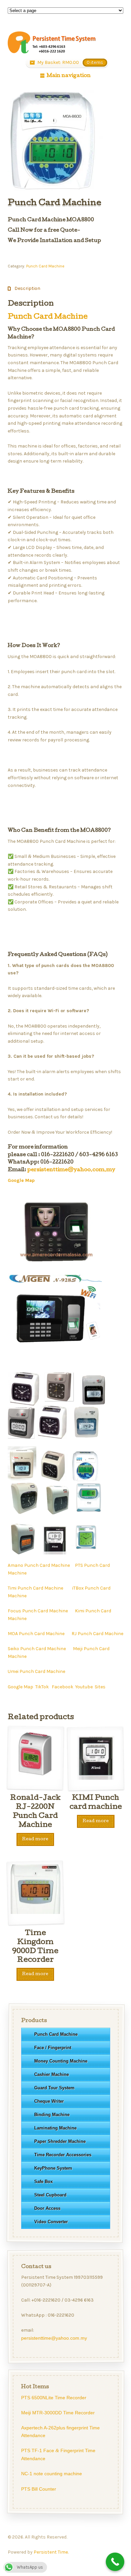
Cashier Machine (51, 2074)
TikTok (42, 1687)
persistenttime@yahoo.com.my (71, 1170)
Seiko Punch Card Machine (37, 1649)
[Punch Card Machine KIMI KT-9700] (90, 1510)
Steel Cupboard (50, 2195)
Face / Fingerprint (52, 2048)
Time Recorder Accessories (62, 2155)
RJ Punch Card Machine (97, 1634)
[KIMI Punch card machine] (55, 1550)
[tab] (24, 289)
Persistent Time (51, 2552)
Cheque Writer (49, 2101)
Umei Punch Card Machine (36, 1671)
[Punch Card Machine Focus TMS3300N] (23, 1477)
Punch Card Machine (45, 266)
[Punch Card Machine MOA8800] (88, 1477)
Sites (100, 1687)
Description (27, 288)
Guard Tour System (54, 2088)
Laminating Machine (55, 2128)
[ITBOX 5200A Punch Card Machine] (25, 1510)
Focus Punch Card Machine (38, 1611)
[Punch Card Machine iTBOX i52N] (88, 1435)
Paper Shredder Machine (60, 2141)
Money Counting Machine (60, 2061)
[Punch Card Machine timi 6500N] (96, 1402)
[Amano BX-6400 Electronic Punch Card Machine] (53, 1435)
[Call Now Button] (115, 2562)
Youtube (84, 1687)
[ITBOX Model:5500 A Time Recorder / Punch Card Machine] (58, 1510)
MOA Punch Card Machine (37, 1634)
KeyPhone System (53, 2168)
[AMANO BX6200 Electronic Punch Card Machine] (54, 1477)
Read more (35, 1839)
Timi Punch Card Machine (35, 1588)
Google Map (20, 1687)
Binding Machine (52, 2115)
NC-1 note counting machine (51, 2474)
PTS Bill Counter (38, 2489)
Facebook (62, 1687)
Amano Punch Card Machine (39, 1565)
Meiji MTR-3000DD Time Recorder (58, 2413)
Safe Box (43, 2182)
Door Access (47, 2208)
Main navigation (69, 76)
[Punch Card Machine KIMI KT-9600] (87, 1550)
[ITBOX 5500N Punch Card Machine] (23, 1550)
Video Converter (51, 2222)
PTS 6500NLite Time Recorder (53, 2398)
